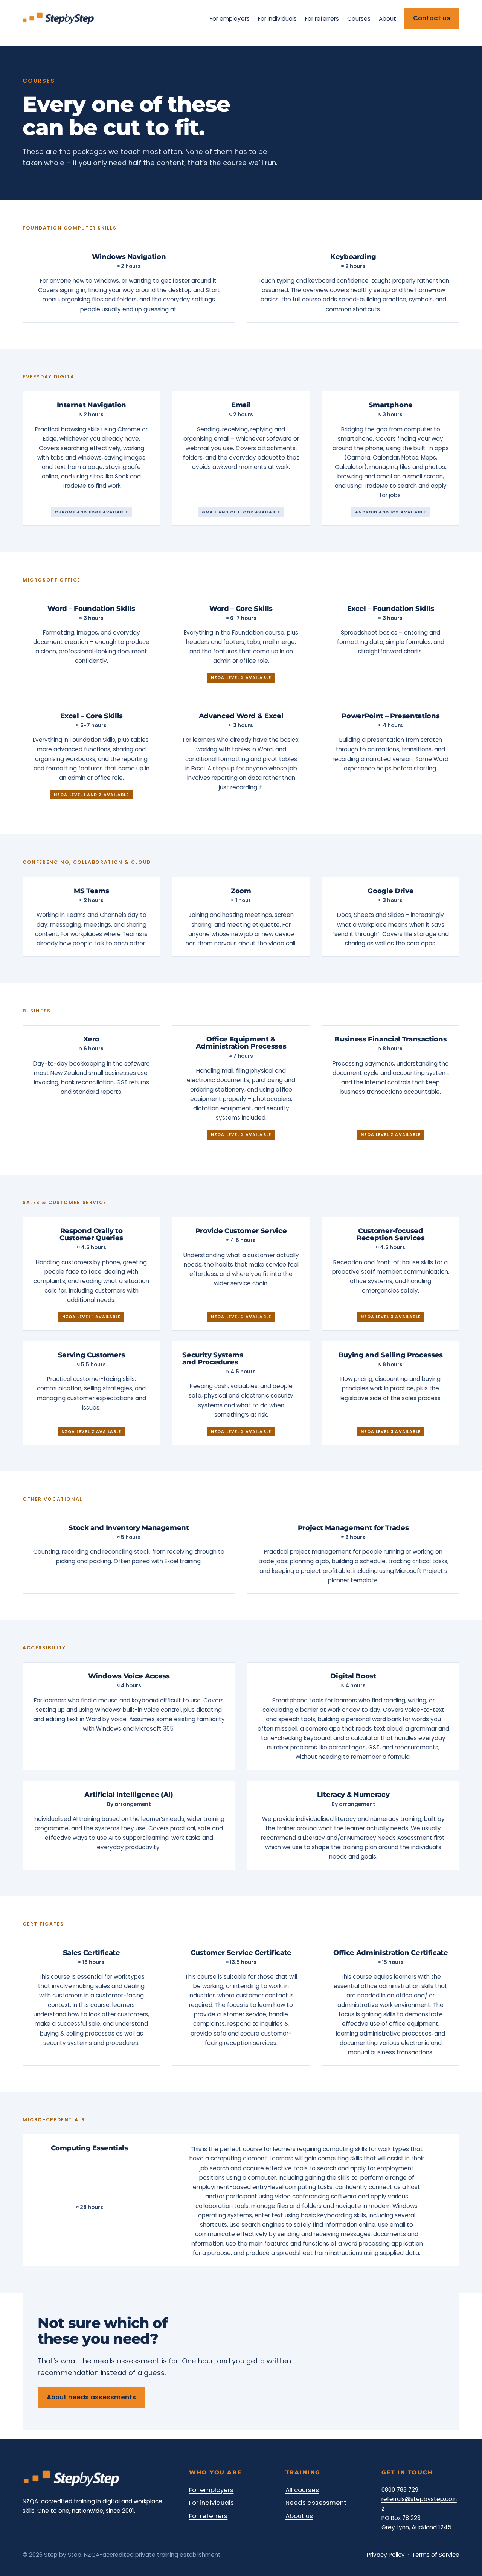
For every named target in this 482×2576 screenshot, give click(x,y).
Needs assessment (316, 2503)
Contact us (432, 18)
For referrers (208, 2516)
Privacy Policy (386, 2555)
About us (299, 2516)
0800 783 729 (400, 2490)
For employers (211, 2490)
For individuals (211, 2503)
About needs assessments (91, 2397)
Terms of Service (436, 2555)
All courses (302, 2490)
